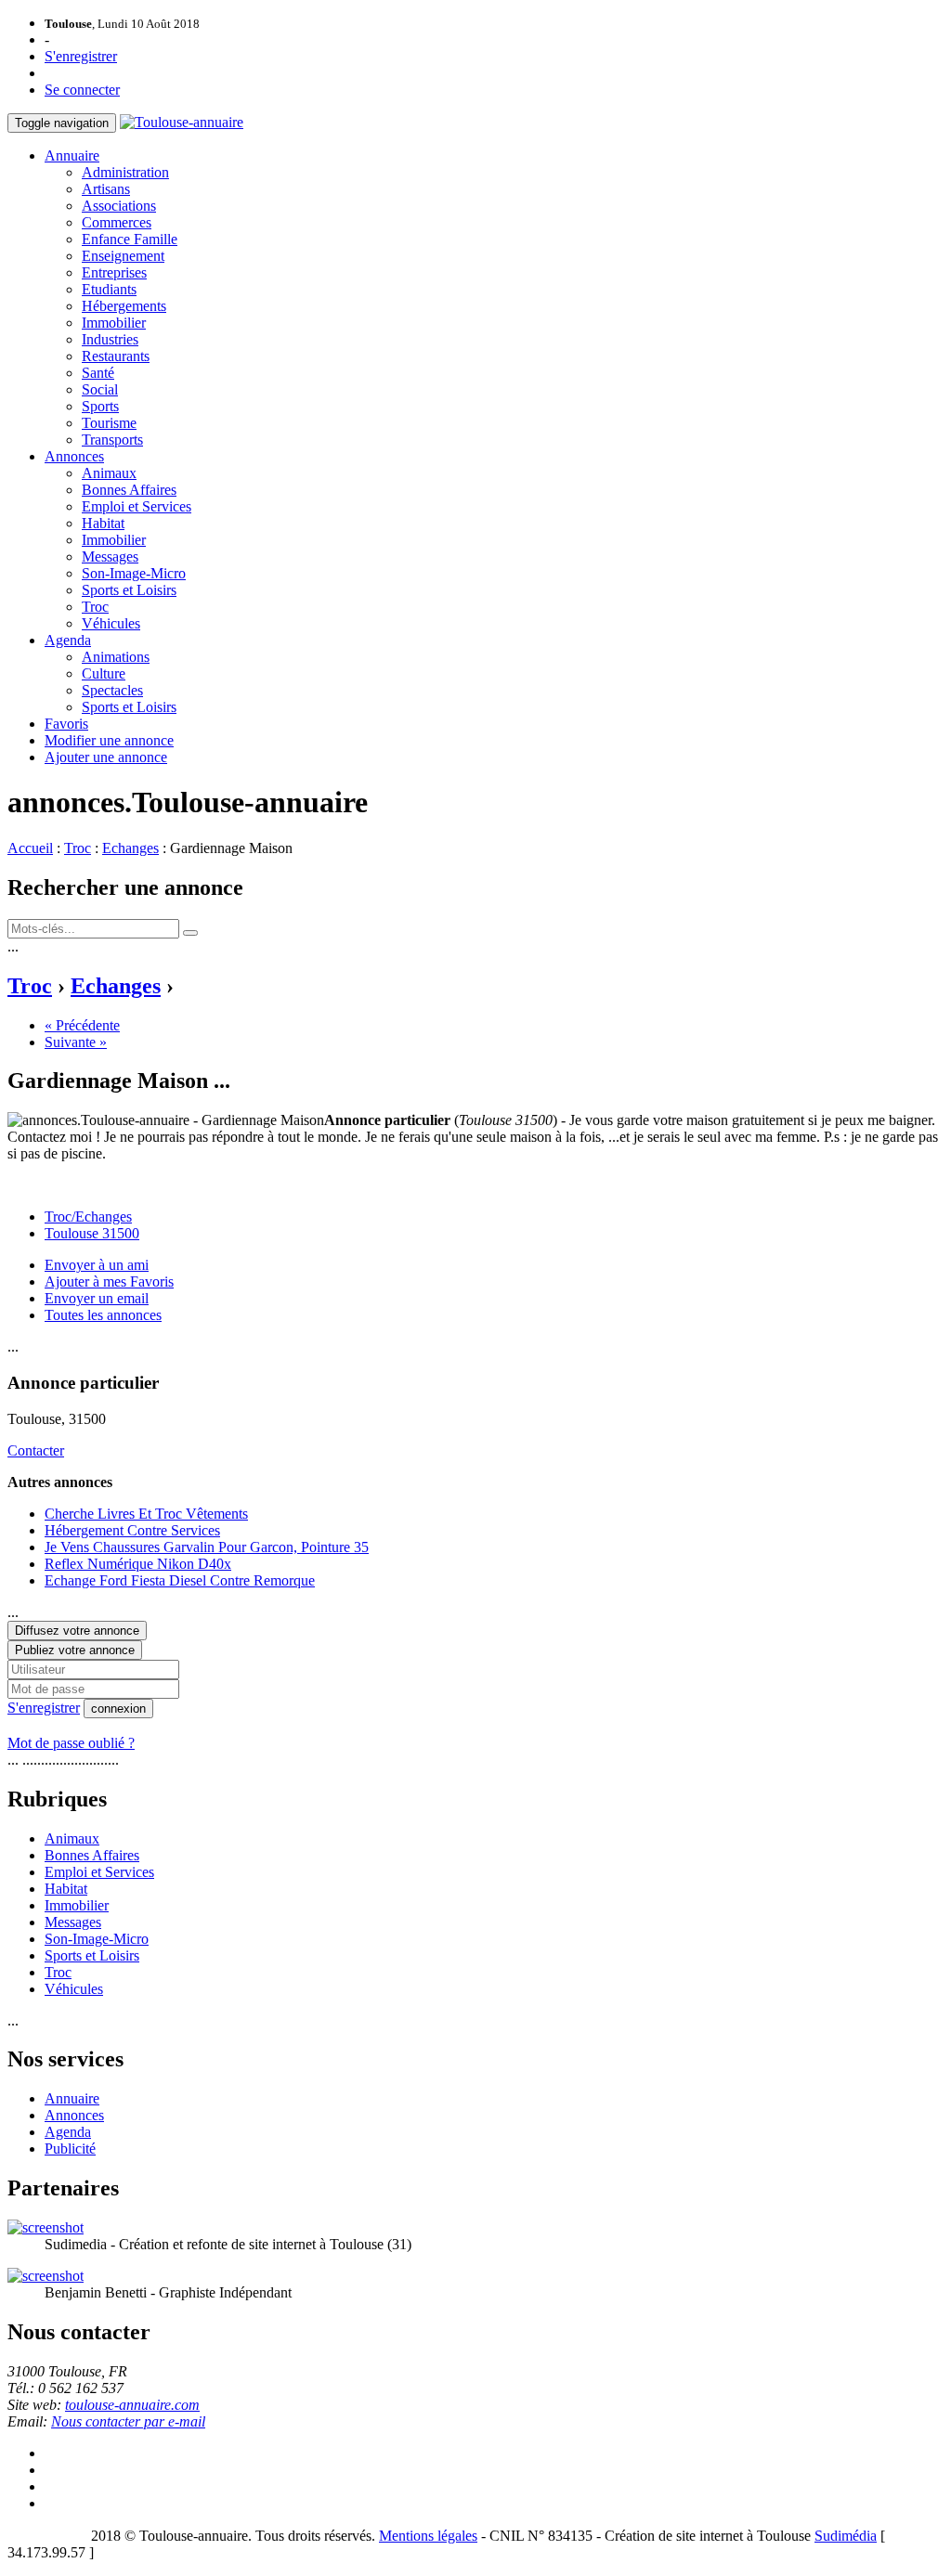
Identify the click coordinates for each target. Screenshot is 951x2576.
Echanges (130, 848)
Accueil (30, 848)
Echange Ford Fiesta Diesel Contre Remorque (180, 1580)
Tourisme (109, 423)
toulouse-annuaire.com (132, 2405)
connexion (118, 1709)
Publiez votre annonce (75, 1650)
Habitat (103, 523)
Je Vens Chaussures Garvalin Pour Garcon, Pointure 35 (207, 1547)
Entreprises (114, 272)
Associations (119, 206)
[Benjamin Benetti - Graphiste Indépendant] (46, 2276)
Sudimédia (846, 2536)
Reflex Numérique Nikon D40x (138, 1564)
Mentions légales (428, 2536)
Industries (110, 339)
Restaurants (116, 356)
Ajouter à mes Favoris (109, 1282)
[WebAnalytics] (45, 2536)
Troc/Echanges (88, 1217)
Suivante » (76, 1042)
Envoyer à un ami (97, 1265)
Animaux (109, 473)
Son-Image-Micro (134, 573)
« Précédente (82, 1025)
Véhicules (111, 623)
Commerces (117, 222)
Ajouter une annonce (106, 757)
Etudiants (109, 289)
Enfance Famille (130, 239)
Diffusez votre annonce (77, 1631)
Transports (112, 440)
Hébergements (124, 306)
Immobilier (114, 323)
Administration (125, 172)
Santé (98, 373)
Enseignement (123, 256)
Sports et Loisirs (129, 590)
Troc (95, 607)
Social (100, 389)
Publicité (70, 2149)
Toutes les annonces (103, 1315)
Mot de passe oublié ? (71, 1743)
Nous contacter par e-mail (128, 2421)
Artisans (106, 189)
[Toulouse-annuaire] (182, 122)
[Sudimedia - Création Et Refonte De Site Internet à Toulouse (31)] (46, 2227)
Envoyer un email (97, 1298)
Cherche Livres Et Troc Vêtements (146, 1514)
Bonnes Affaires (129, 490)
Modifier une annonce (109, 740)
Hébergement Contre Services (132, 1530)
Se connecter (82, 90)
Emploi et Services (137, 506)
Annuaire (72, 155)
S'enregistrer (81, 56)
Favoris (66, 724)
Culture (104, 673)
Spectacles (112, 690)
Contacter (36, 1450)
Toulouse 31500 (92, 1233)
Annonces (74, 456)
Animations (116, 657)
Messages (110, 557)
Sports (100, 406)
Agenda (68, 640)
